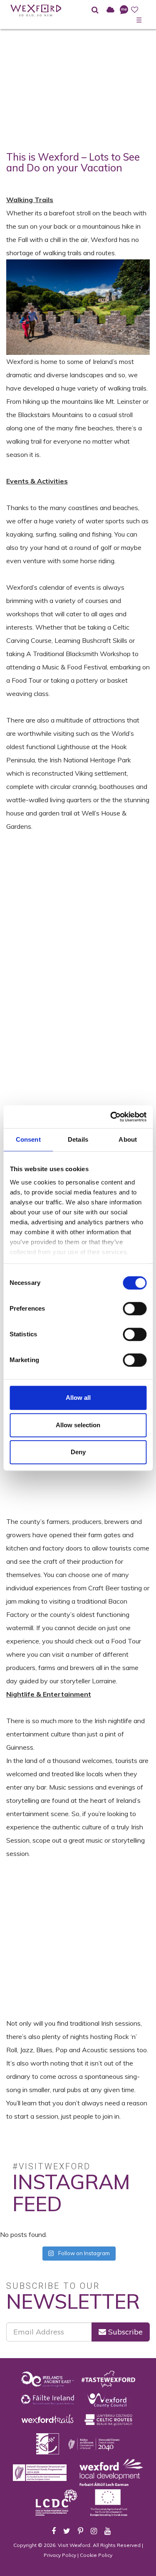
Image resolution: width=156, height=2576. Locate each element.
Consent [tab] (28, 1139)
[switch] (135, 1309)
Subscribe (124, 2332)
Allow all (78, 1398)
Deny (78, 1452)
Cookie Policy (96, 2555)
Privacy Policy (60, 2555)
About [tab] (128, 1139)
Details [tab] (78, 1139)
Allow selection (78, 1425)
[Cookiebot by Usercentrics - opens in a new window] (111, 1117)
